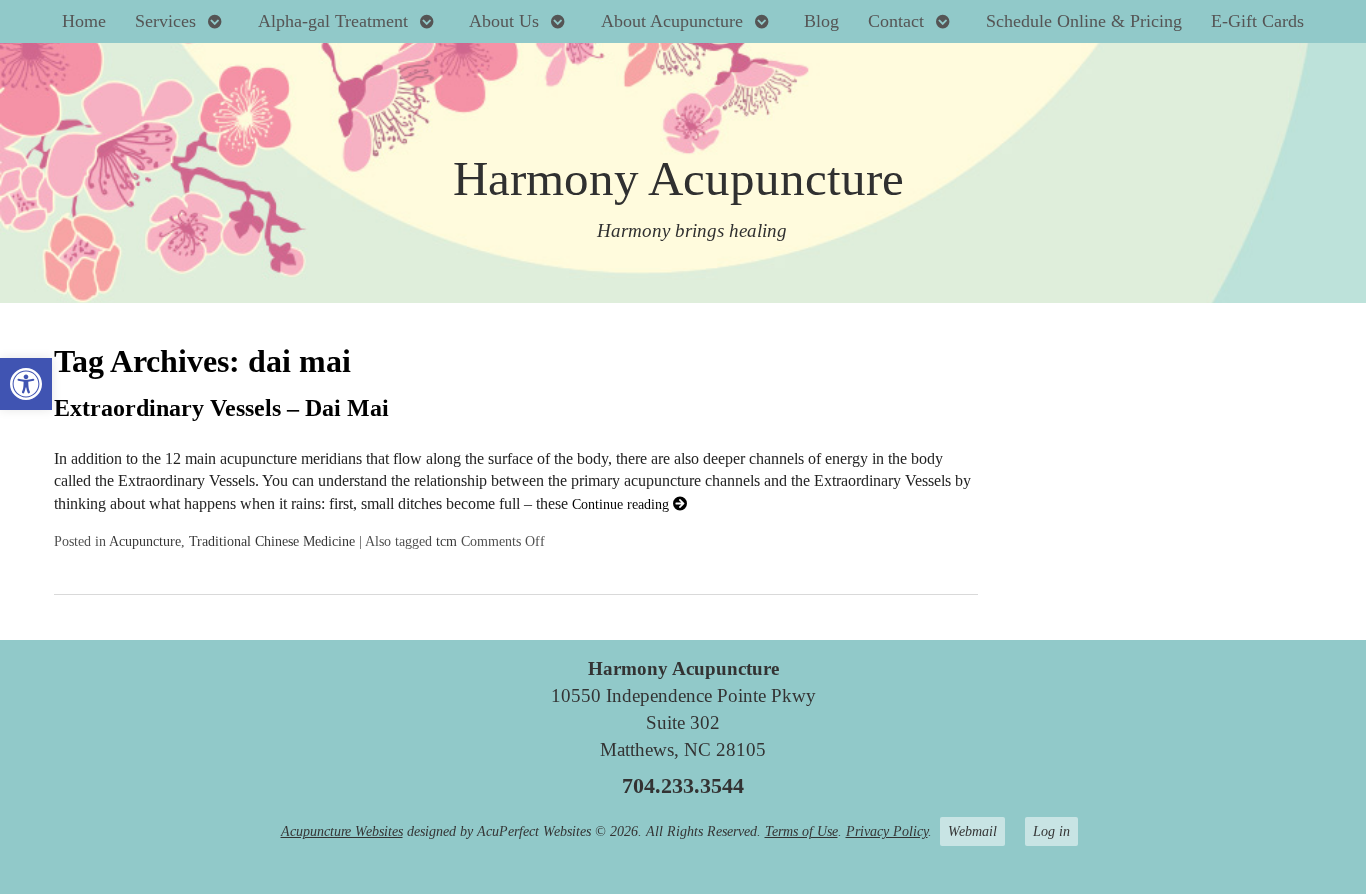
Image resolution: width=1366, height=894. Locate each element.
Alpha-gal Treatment (333, 21)
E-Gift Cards (1257, 21)
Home (84, 21)
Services (165, 21)
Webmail (972, 831)
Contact (896, 21)
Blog (821, 21)
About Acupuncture (672, 21)
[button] (26, 384)
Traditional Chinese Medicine (272, 541)
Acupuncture (145, 541)
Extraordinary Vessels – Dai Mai (221, 408)
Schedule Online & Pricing (1084, 21)
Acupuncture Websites (342, 831)
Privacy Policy (887, 831)
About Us (504, 21)
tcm (446, 541)
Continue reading (622, 504)
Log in (1051, 831)
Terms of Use (801, 831)
